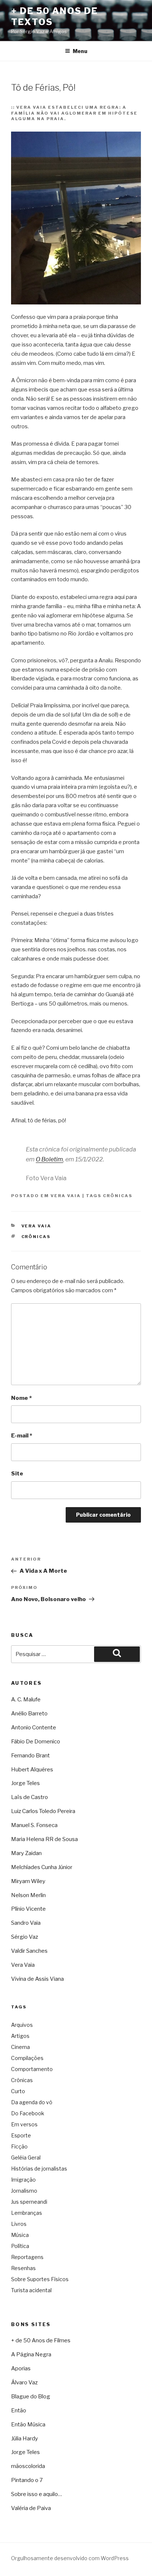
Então (19, 2411)
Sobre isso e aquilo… (37, 2494)
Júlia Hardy (25, 2439)
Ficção (19, 2146)
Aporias (21, 2368)
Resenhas (23, 2268)
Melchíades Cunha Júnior (42, 1867)
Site (17, 1474)
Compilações (27, 2058)
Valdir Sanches (29, 1951)
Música (20, 2235)
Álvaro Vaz (24, 2382)
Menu (80, 51)
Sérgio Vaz (25, 1937)
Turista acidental (31, 2290)
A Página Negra (31, 2354)
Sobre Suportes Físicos (40, 2279)
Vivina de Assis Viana (37, 1979)
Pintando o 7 (27, 2480)
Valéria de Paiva (31, 2508)
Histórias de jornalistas (39, 2169)
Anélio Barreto (29, 1714)
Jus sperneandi (29, 2202)
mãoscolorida (28, 2466)
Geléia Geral (26, 2157)
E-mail (22, 1436)
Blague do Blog (31, 2397)
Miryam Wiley (28, 1881)
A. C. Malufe (26, 1700)
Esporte (21, 2135)
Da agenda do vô (32, 2102)
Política (20, 2246)
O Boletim (49, 1159)
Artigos (20, 2036)
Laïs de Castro (30, 1797)
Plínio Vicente (28, 1909)
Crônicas (118, 1196)
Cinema (20, 2047)
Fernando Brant (30, 1756)
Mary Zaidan (26, 1853)
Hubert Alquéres (32, 1770)
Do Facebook (28, 2113)
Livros (19, 2224)
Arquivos (22, 2025)
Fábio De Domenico (36, 1742)
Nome (21, 1398)
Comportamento (32, 2069)
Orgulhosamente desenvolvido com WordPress (70, 2558)
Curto (18, 2091)
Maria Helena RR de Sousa (44, 1839)
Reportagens (27, 2257)
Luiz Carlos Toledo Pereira (43, 1811)
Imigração (23, 2180)
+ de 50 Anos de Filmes (41, 2340)
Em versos (24, 2124)
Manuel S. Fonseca (34, 1825)
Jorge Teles (25, 1783)
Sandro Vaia (26, 1923)
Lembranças (27, 2213)
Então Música (28, 2425)
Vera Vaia (66, 1196)
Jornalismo (24, 2191)
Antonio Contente (34, 1728)
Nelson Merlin (28, 1895)
